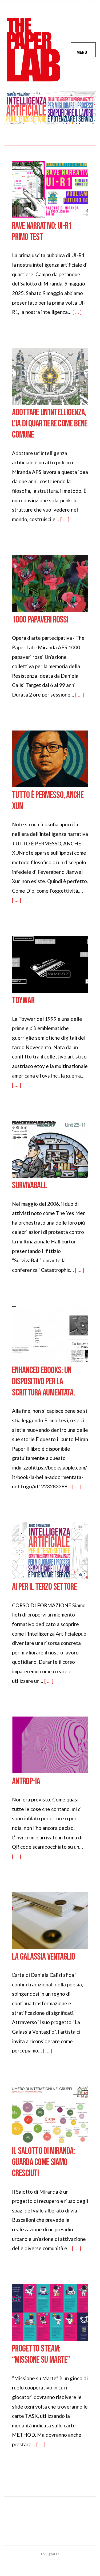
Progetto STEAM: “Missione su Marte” (41, 2354)
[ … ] (77, 312)
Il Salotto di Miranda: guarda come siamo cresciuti (43, 2162)
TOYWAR (23, 1001)
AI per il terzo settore (44, 1587)
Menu (82, 52)
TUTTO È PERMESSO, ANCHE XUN (48, 801)
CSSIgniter (50, 2554)
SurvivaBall (29, 1186)
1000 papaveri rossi (40, 620)
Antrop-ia (26, 1782)
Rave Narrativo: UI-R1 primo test (42, 232)
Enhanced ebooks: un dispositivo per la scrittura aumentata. (43, 1382)
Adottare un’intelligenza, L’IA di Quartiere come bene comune (50, 424)
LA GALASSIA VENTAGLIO (43, 1957)
